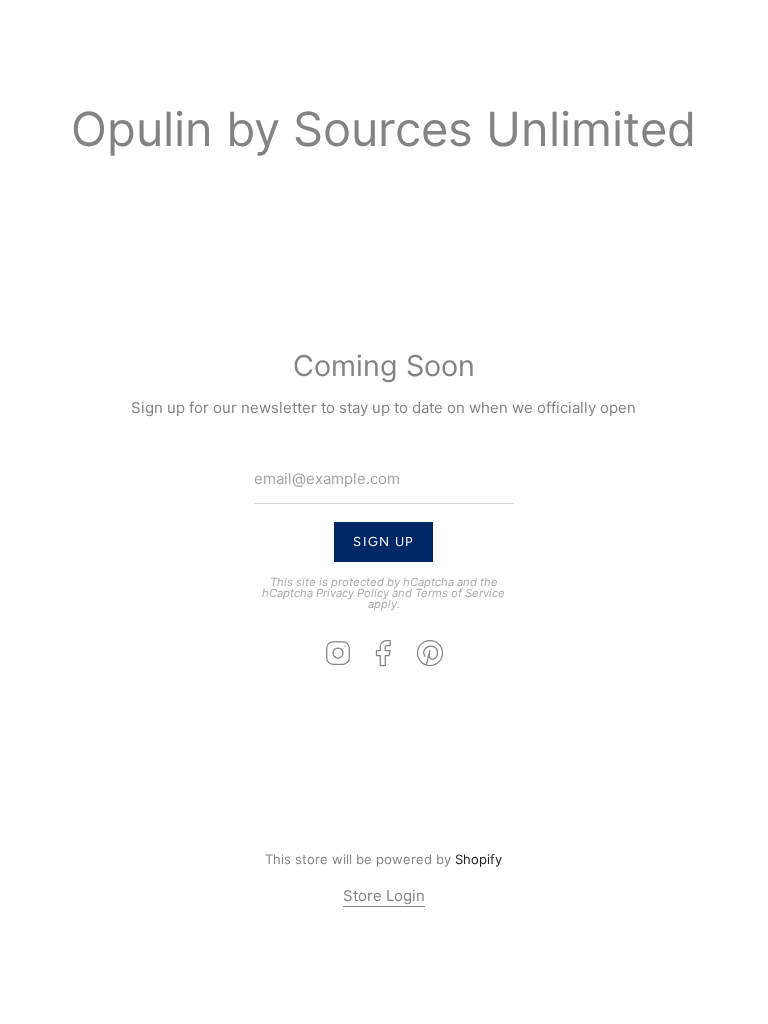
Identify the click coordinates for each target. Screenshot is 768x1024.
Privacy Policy (353, 593)
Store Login (384, 895)
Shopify (479, 859)
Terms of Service (461, 593)
